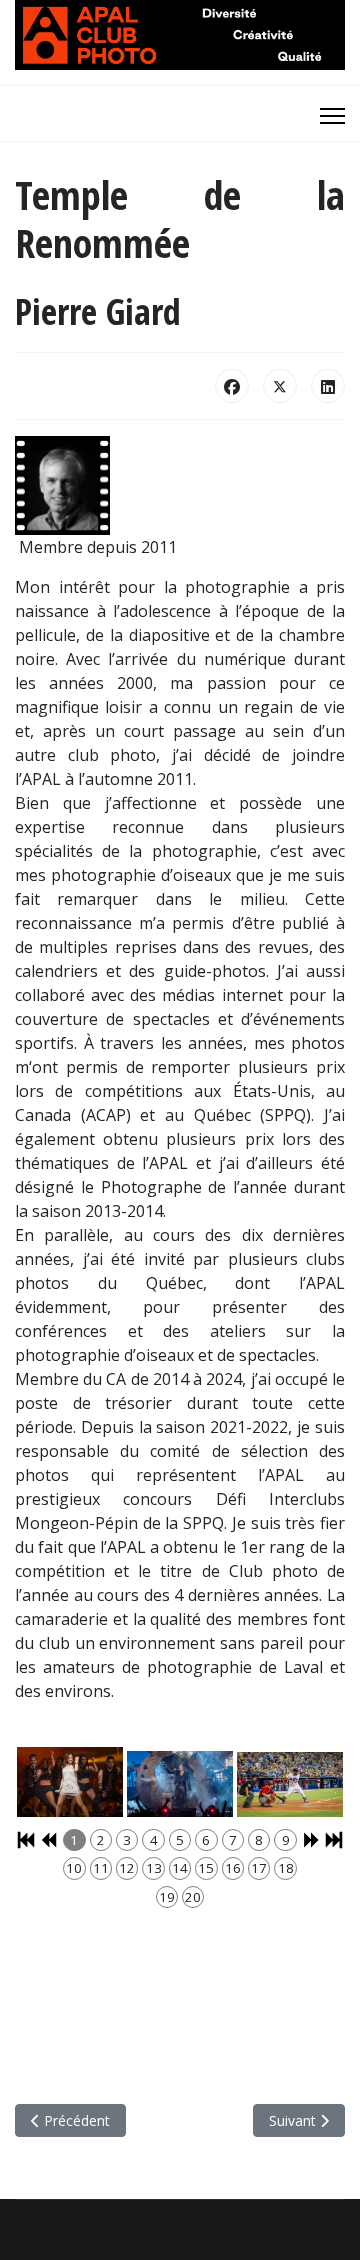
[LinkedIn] (328, 386)
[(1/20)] (70, 1782)
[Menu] (332, 116)
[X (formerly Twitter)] (280, 386)
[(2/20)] (180, 1784)
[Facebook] (232, 386)
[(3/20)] (290, 1784)
